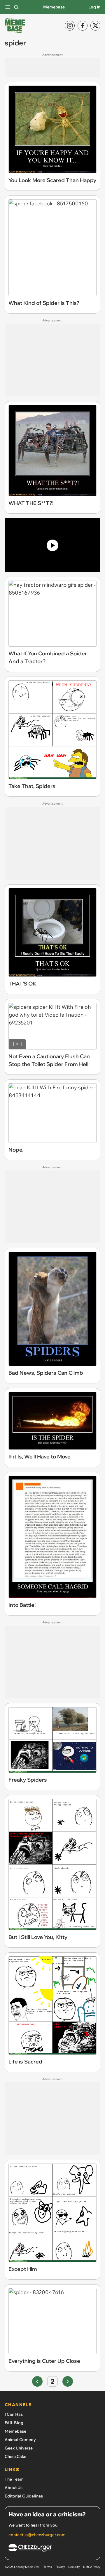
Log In (94, 7)
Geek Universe (19, 2448)
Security (74, 2567)
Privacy (60, 2567)
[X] (95, 26)
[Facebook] (83, 26)
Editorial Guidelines (24, 2496)
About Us (14, 2488)
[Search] (16, 7)
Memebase (54, 7)
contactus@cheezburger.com (37, 2535)
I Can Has (14, 2414)
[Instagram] (70, 26)
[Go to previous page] (37, 2381)
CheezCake (15, 2456)
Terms (48, 2567)
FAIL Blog (14, 2423)
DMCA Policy (92, 2567)
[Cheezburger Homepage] (52, 2549)
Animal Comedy (20, 2440)
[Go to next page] (68, 2381)
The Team (14, 2479)
